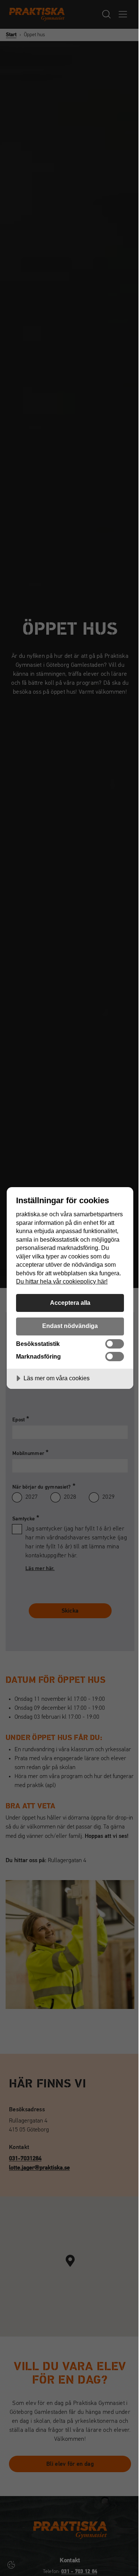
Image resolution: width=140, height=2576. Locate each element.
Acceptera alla (70, 1303)
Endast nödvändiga (70, 1326)
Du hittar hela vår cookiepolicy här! (62, 1281)
